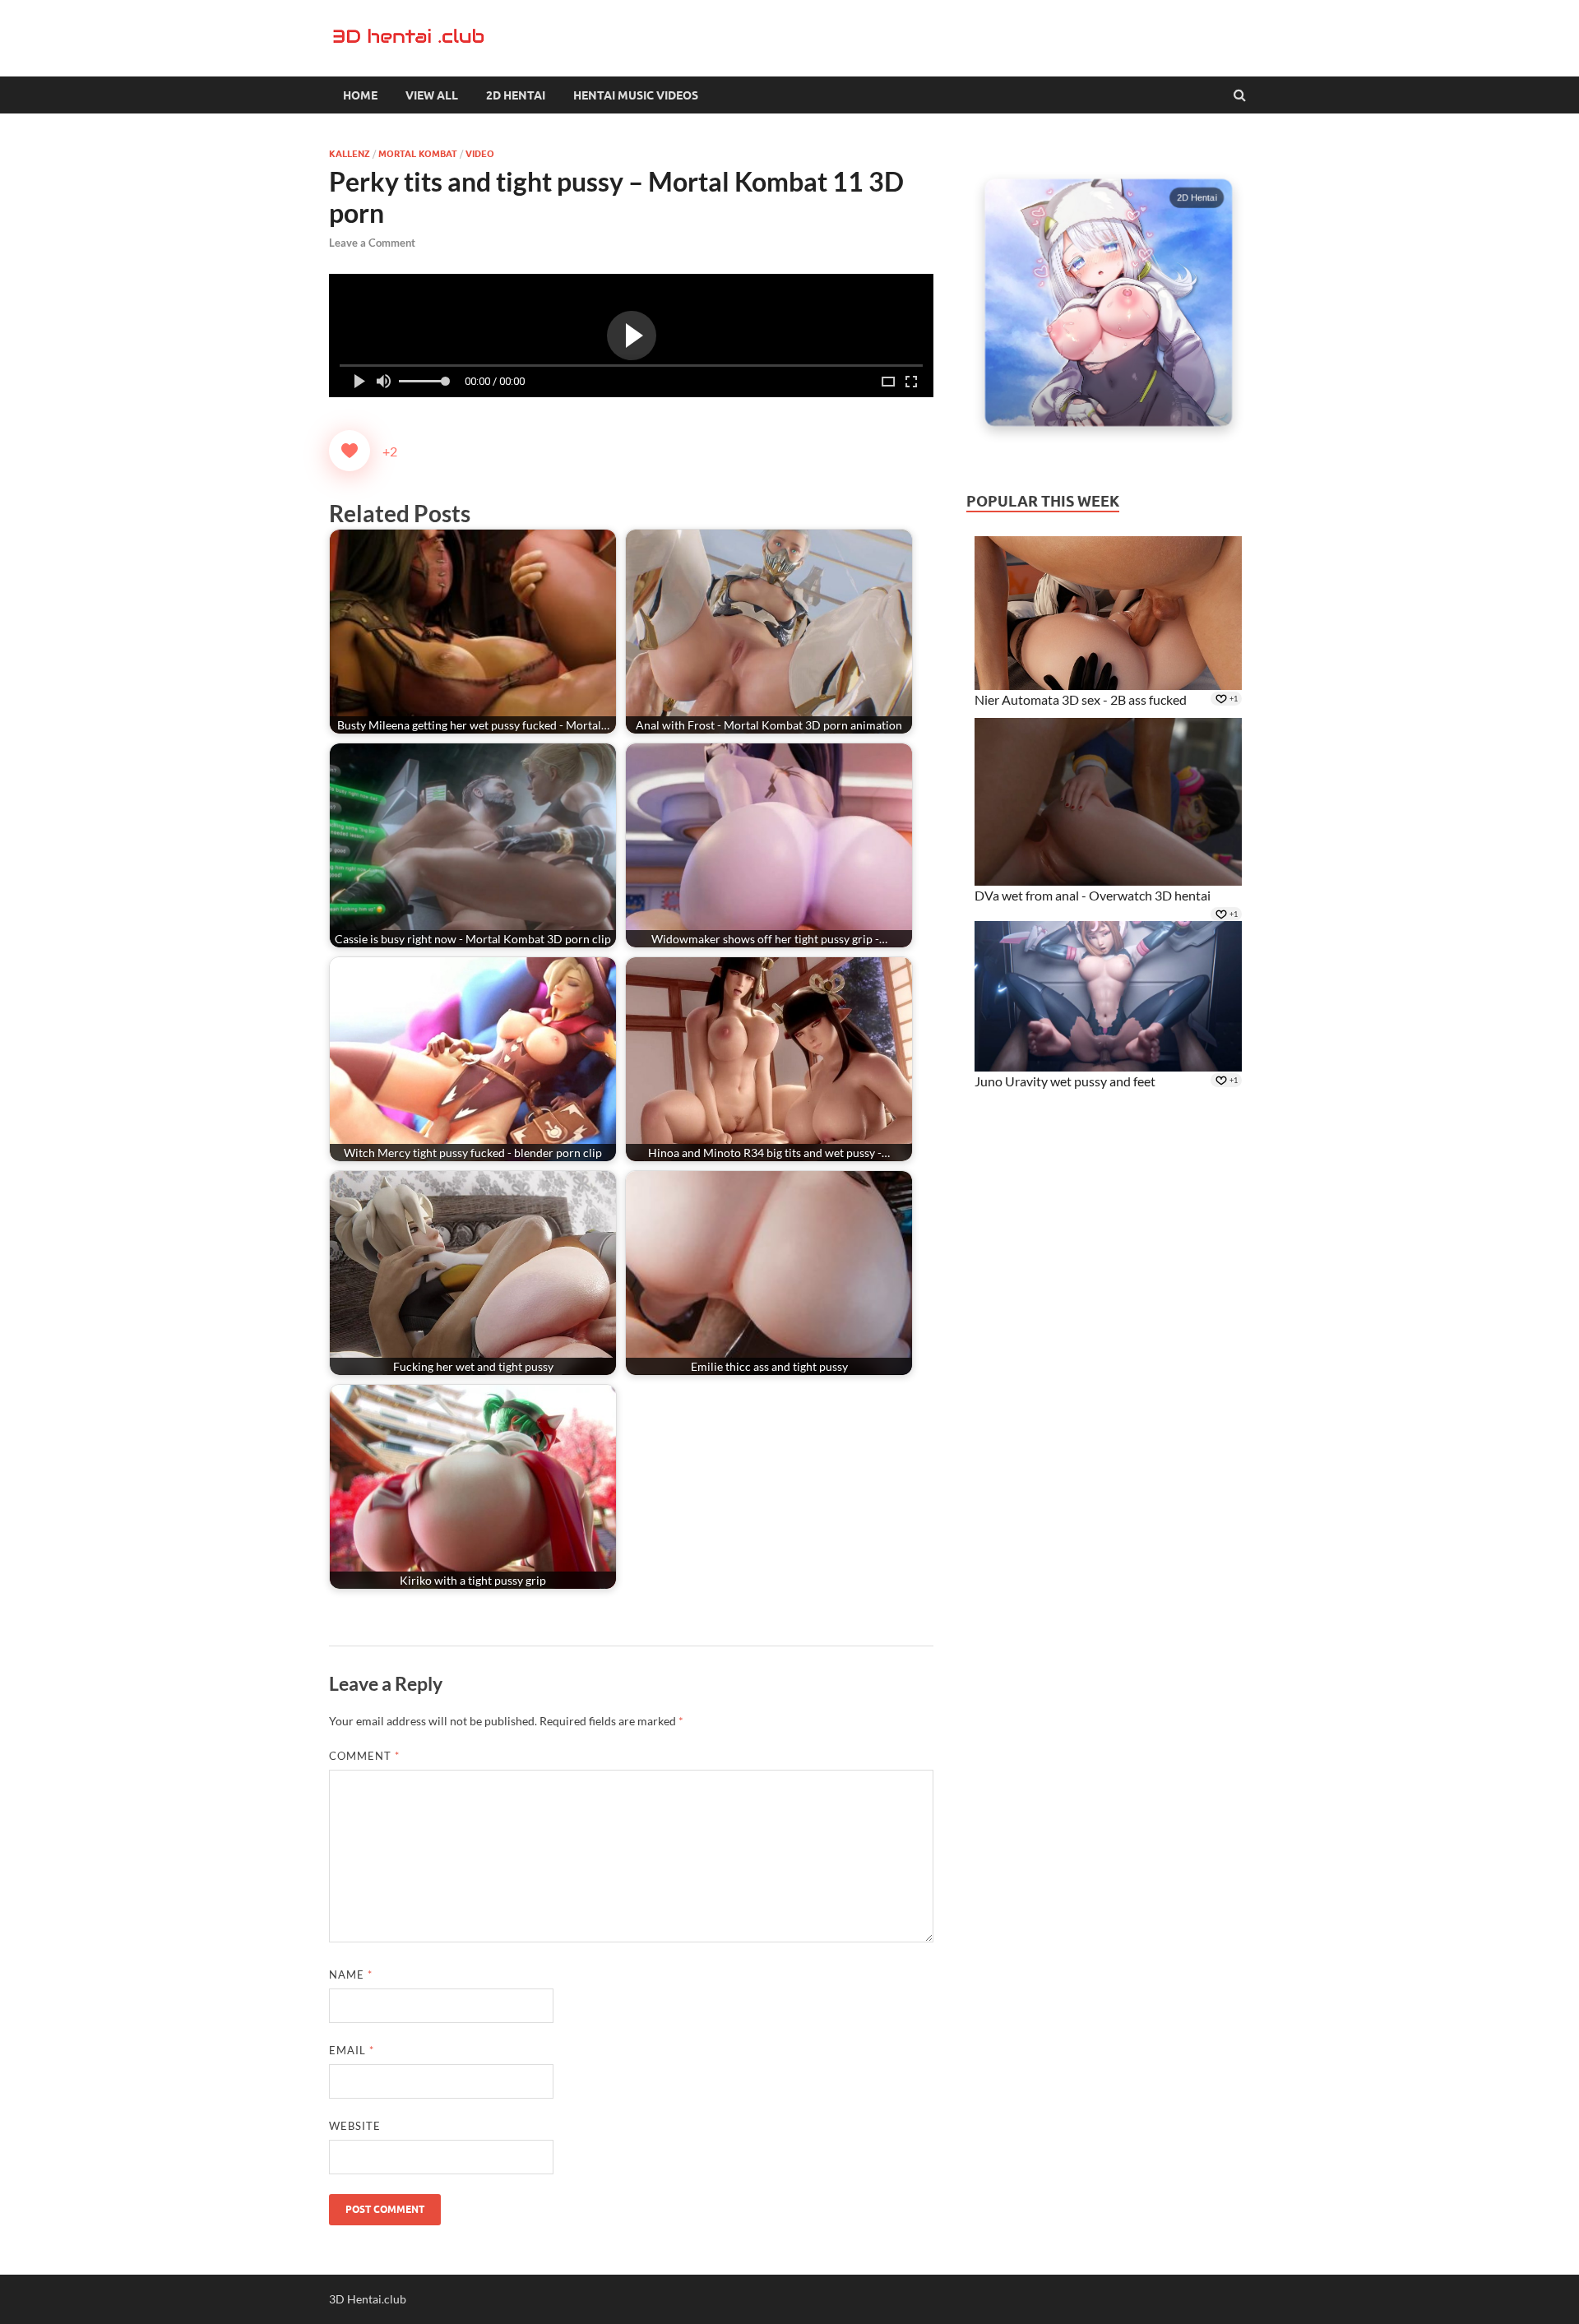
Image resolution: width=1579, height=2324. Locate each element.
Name (351, 1974)
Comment (364, 1756)
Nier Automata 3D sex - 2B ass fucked (1081, 699)
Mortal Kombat (418, 154)
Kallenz (350, 154)
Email (352, 2050)
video (480, 154)
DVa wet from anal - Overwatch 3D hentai (1093, 895)
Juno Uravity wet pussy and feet (1065, 1081)
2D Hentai (516, 95)
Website (355, 2126)
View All (432, 95)
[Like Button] (350, 451)
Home (360, 95)
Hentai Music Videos (636, 95)
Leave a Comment (372, 243)
